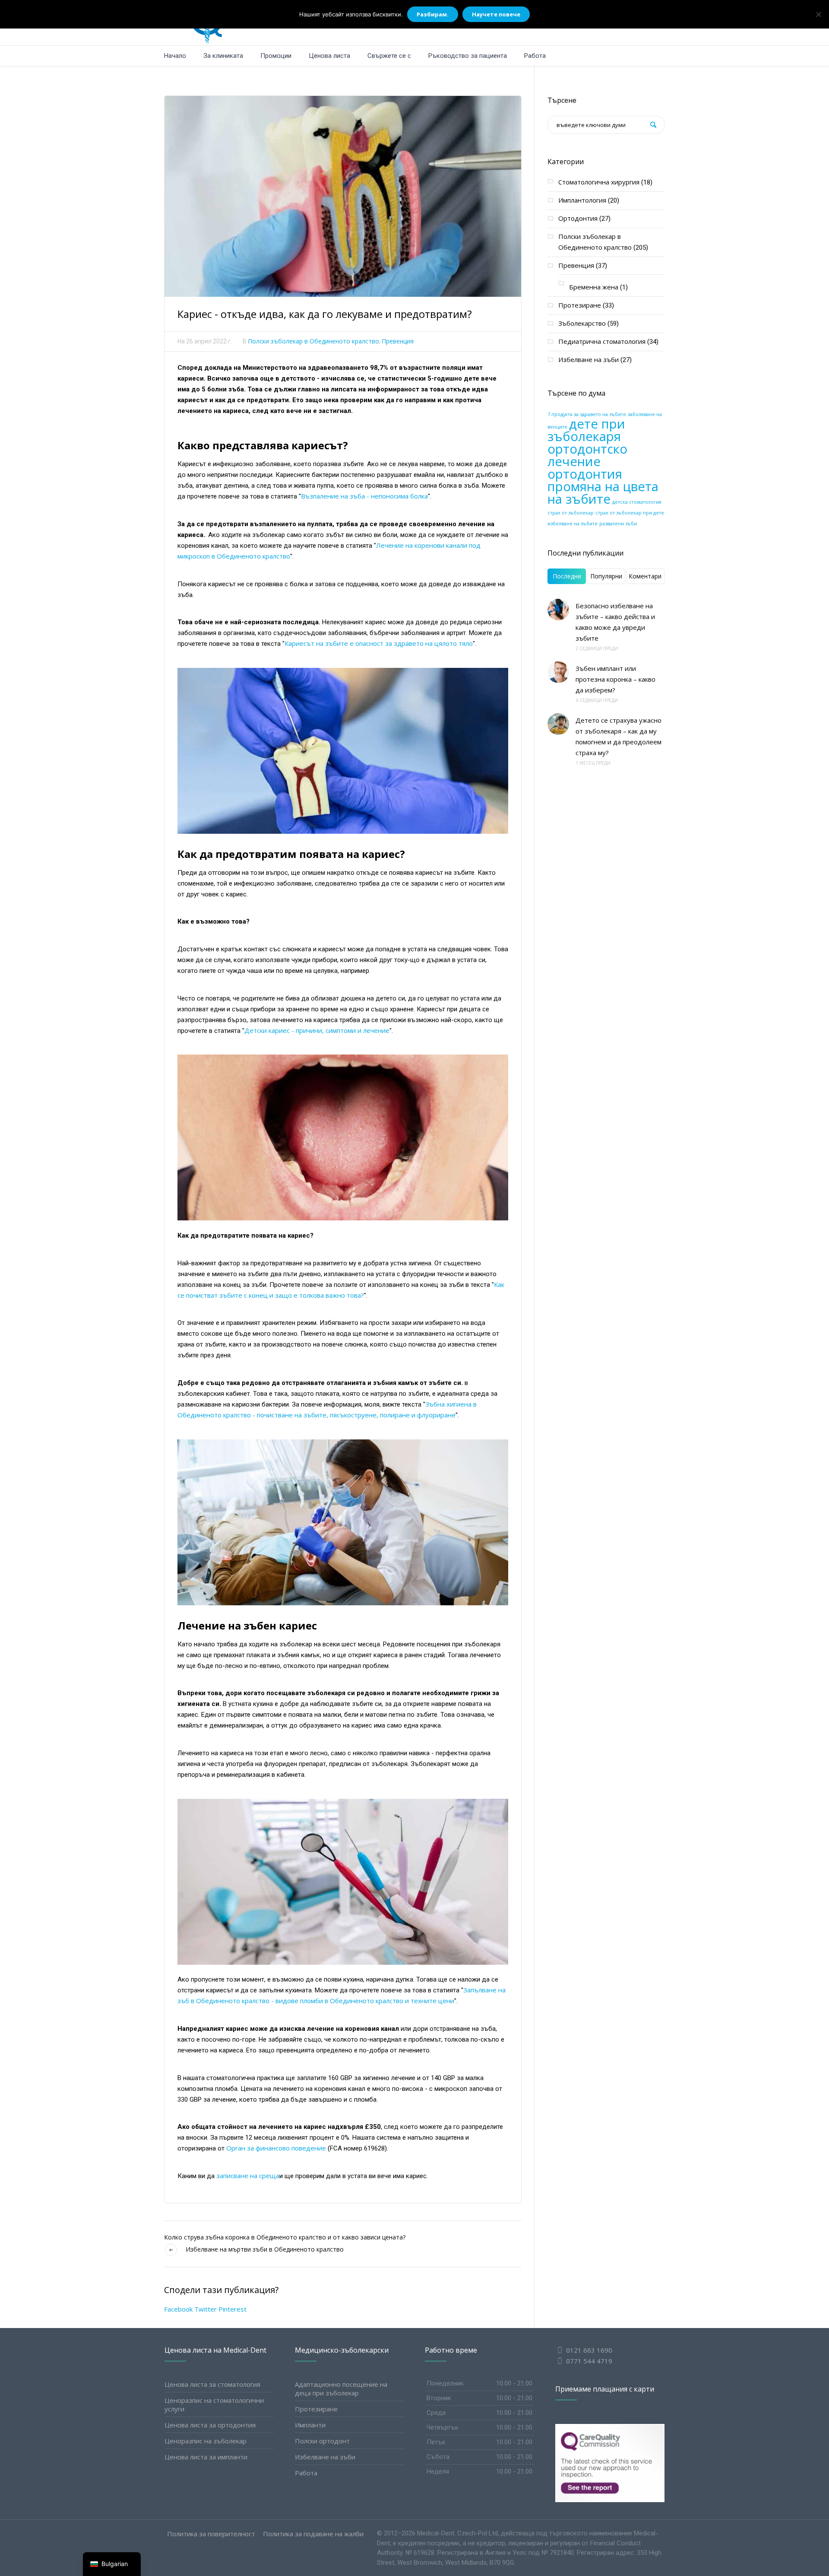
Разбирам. (433, 14)
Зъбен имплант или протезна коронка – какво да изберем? (615, 679)
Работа (306, 2473)
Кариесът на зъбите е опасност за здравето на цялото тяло (379, 643)
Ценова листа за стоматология (212, 2384)
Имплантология (582, 200)
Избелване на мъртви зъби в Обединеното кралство (265, 2249)
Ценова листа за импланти (206, 2457)
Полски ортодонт (322, 2441)
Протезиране (580, 305)
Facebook (178, 2309)
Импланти (310, 2425)
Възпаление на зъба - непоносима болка (364, 496)
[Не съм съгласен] (818, 14)
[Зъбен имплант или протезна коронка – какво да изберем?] (558, 672)
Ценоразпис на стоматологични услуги (214, 2404)
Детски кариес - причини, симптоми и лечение (317, 1030)
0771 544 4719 (588, 2361)
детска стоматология (637, 502)
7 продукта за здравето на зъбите (587, 414)
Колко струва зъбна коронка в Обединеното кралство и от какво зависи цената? (285, 2237)
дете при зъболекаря (586, 430)
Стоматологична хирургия (599, 182)
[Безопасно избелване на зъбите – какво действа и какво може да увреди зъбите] (558, 610)
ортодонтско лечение (587, 455)
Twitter (206, 2309)
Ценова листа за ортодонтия (210, 2425)
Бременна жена (594, 287)
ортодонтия (585, 474)
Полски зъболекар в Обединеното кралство (313, 341)
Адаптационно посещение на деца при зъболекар (341, 2389)
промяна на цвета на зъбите (603, 493)
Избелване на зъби (589, 359)
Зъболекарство (582, 323)
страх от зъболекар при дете (630, 513)
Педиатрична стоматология (602, 341)
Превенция (398, 341)
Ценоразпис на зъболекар (206, 2441)
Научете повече (496, 14)
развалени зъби (618, 524)
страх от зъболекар (571, 513)
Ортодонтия (578, 218)
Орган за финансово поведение (276, 2148)
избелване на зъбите (573, 524)
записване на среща (248, 2176)
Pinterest (233, 2309)
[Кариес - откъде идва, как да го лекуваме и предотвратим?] (343, 196)
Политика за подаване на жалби (313, 2534)
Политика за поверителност (211, 2534)
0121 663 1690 (589, 2350)
